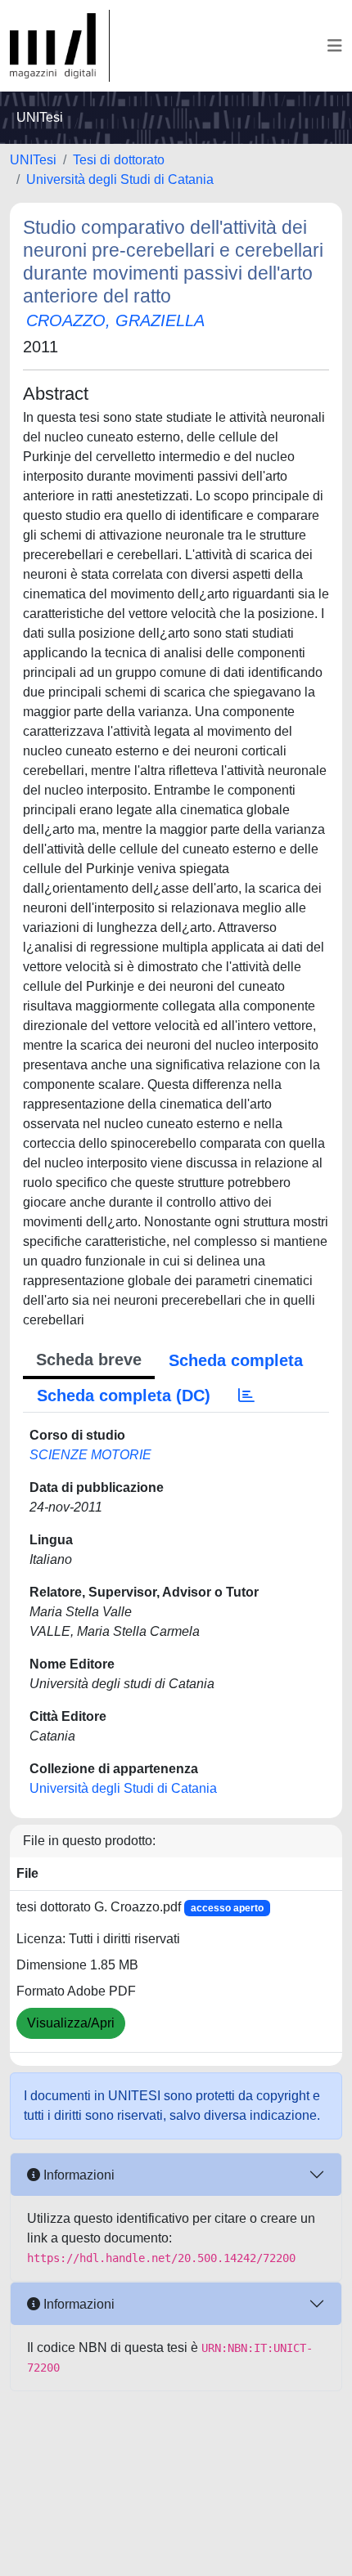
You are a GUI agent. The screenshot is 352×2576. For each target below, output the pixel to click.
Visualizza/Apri (71, 2023)
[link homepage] (60, 46)
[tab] (246, 1396)
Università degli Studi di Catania (120, 179)
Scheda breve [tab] (89, 1360)
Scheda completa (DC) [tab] (124, 1396)
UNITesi (33, 160)
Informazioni (77, 2175)
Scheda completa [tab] (236, 1360)
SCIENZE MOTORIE (90, 1455)
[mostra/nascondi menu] (335, 46)
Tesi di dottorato (119, 160)
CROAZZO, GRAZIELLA (115, 320)
